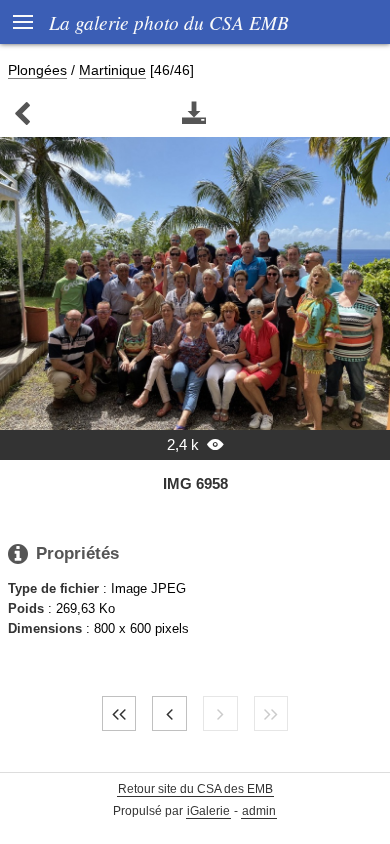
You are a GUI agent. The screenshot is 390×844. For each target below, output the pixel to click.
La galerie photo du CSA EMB (169, 22)
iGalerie (208, 811)
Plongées (37, 70)
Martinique (112, 70)
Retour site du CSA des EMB (195, 789)
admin (259, 811)
